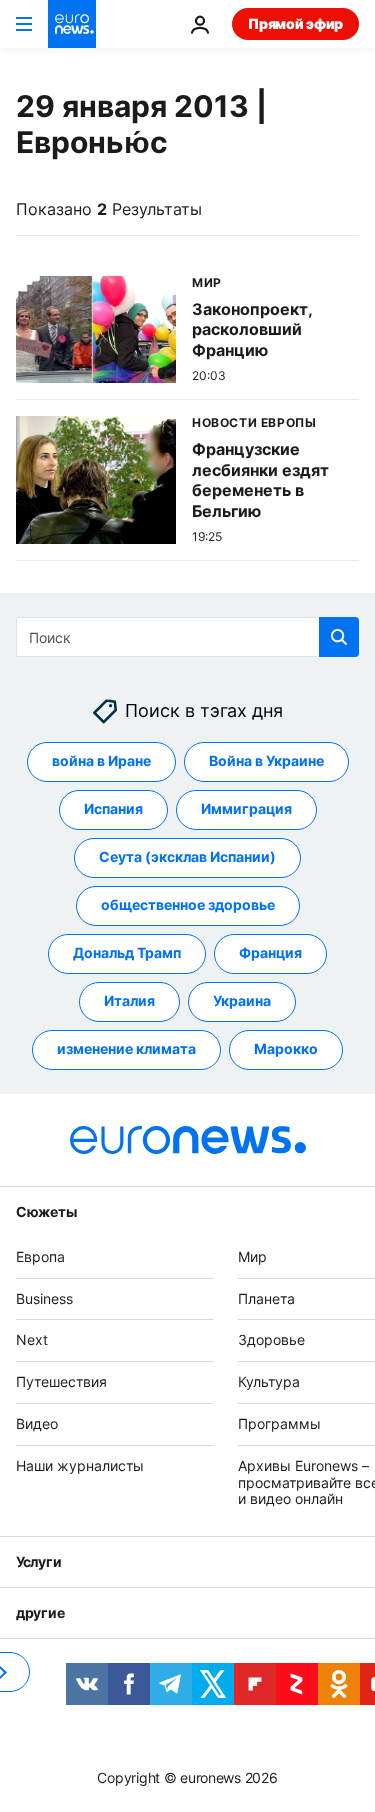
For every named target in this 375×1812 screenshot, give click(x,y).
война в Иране (101, 761)
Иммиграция (246, 809)
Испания (113, 809)
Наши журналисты (80, 1465)
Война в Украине (266, 761)
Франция (270, 953)
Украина (242, 1001)
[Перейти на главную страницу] (72, 24)
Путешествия (61, 1382)
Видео (37, 1423)
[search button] (339, 637)
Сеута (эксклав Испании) (187, 857)
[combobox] (187, 637)
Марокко (286, 1049)
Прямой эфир (295, 23)
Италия (129, 1001)
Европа (40, 1256)
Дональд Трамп (127, 953)
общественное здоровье (188, 905)
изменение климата (126, 1049)
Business (44, 1298)
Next (32, 1340)
